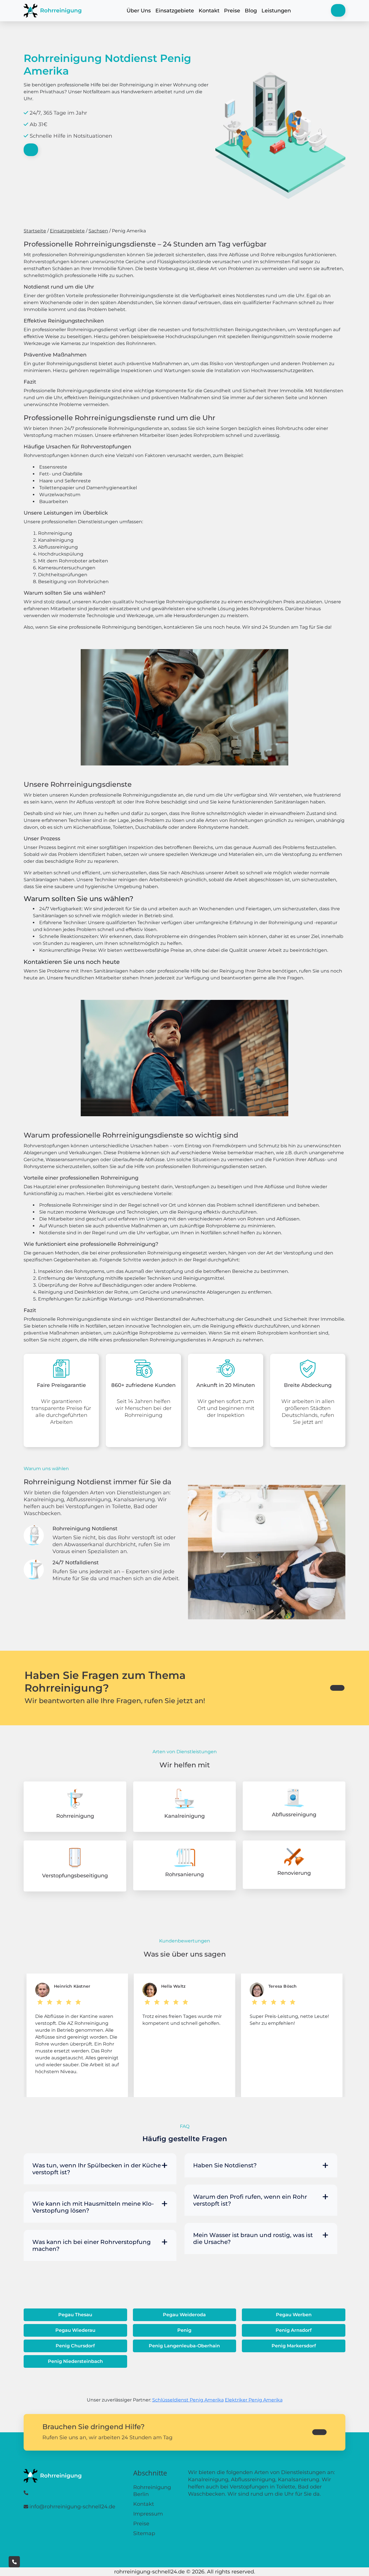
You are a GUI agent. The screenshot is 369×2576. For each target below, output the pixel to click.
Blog (251, 11)
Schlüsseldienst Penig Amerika (188, 2400)
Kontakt (209, 11)
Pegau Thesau (75, 2315)
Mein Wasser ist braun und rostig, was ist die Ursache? (253, 2238)
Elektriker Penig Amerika (254, 2400)
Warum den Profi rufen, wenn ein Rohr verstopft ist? (250, 2200)
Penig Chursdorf (75, 2346)
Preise (232, 11)
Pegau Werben (294, 2315)
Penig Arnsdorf (294, 2330)
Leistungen (276, 11)
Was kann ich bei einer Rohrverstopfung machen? (92, 2245)
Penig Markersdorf (294, 2346)
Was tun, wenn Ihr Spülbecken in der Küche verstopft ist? (97, 2169)
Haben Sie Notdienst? (225, 2165)
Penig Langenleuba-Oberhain (184, 2346)
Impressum (148, 2514)
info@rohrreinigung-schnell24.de (72, 2507)
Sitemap (144, 2533)
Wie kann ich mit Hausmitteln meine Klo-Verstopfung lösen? (93, 2207)
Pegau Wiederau (75, 2330)
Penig (184, 2330)
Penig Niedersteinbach (75, 2361)
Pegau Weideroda (184, 2315)
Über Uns (139, 11)
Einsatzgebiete (175, 11)
